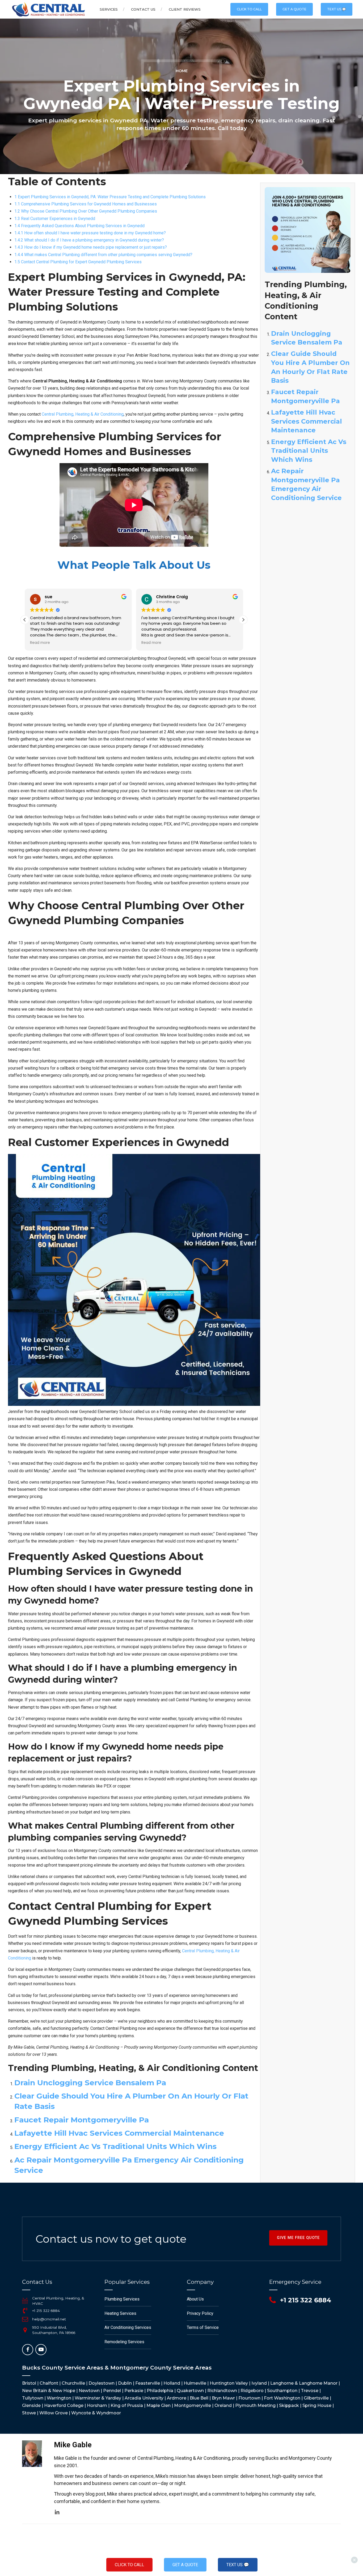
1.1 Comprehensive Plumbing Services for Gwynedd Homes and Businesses (86, 204)
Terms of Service (203, 2327)
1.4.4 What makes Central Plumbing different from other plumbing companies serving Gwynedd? (103, 255)
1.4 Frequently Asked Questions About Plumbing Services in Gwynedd (79, 226)
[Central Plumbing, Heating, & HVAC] (25, 2301)
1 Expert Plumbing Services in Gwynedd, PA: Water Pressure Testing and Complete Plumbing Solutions (110, 197)
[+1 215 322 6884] (25, 2311)
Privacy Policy (200, 2313)
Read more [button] (40, 643)
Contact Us (143, 9)
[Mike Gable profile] (57, 2512)
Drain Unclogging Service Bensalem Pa (90, 2083)
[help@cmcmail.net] (25, 2319)
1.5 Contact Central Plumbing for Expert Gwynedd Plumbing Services (78, 262)
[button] (243, 620)
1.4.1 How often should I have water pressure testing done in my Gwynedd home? (90, 233)
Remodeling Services (124, 2342)
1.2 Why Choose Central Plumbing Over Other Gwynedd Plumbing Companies (86, 211)
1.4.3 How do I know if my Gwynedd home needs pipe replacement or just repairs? (91, 247)
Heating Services (120, 2313)
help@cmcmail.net (49, 2319)
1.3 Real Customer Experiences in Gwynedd (55, 219)
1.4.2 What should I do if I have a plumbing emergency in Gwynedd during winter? (89, 240)
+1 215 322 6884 (46, 2311)
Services (109, 9)
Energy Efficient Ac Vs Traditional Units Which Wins (115, 2146)
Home (182, 71)
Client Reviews (185, 9)
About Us (195, 2299)
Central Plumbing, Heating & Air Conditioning (83, 414)
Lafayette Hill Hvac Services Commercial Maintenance (119, 2133)
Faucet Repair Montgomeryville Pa (82, 2120)
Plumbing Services (122, 2299)
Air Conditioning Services (128, 2327)
